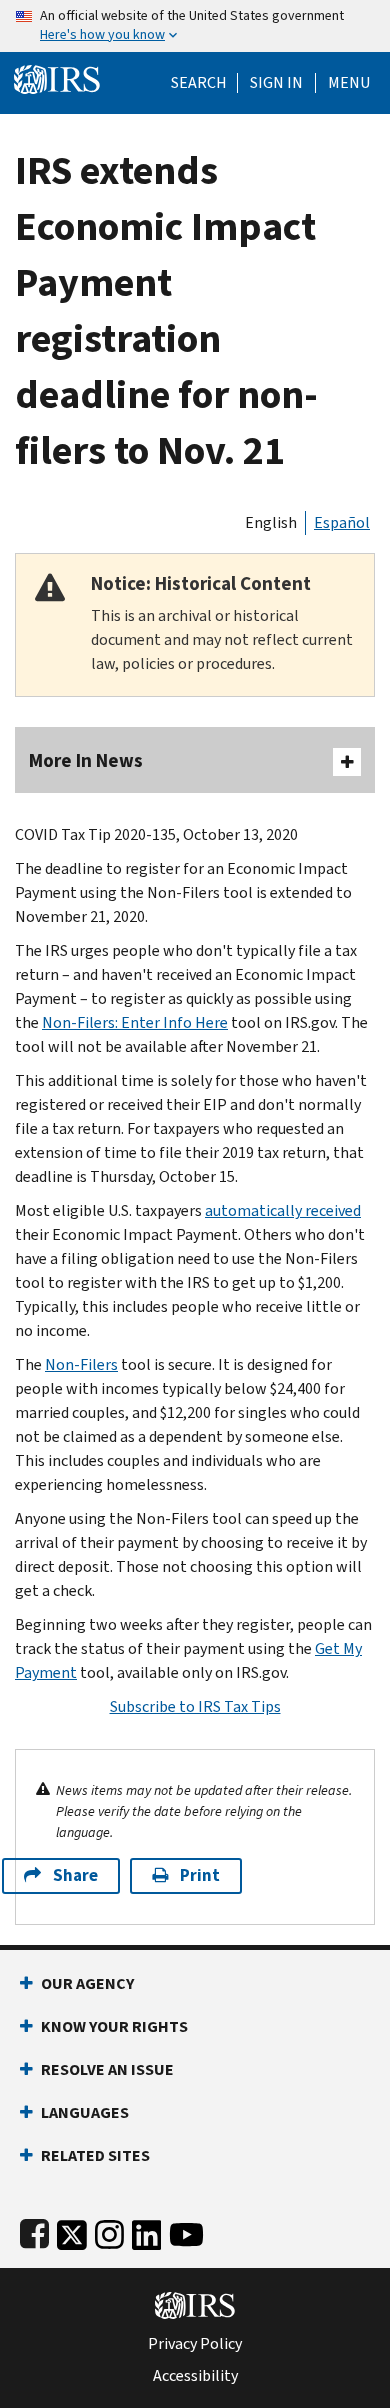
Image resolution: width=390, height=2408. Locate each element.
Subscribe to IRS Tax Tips (195, 1706)
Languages (85, 2112)
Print (200, 1875)
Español (342, 522)
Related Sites (95, 2155)
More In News (86, 760)
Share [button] (75, 1875)
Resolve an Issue (107, 2069)
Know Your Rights (114, 2026)
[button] (276, 83)
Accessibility (195, 2376)
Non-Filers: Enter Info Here (135, 1022)
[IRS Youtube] (186, 2230)
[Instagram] (109, 2230)
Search (199, 83)
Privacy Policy (195, 2344)
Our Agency (87, 1983)
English (271, 522)
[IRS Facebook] (34, 2230)
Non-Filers (81, 1364)
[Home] (57, 77)
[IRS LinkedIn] (147, 2230)
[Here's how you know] (195, 26)
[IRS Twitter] (72, 2230)
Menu (349, 83)
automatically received (283, 1210)
